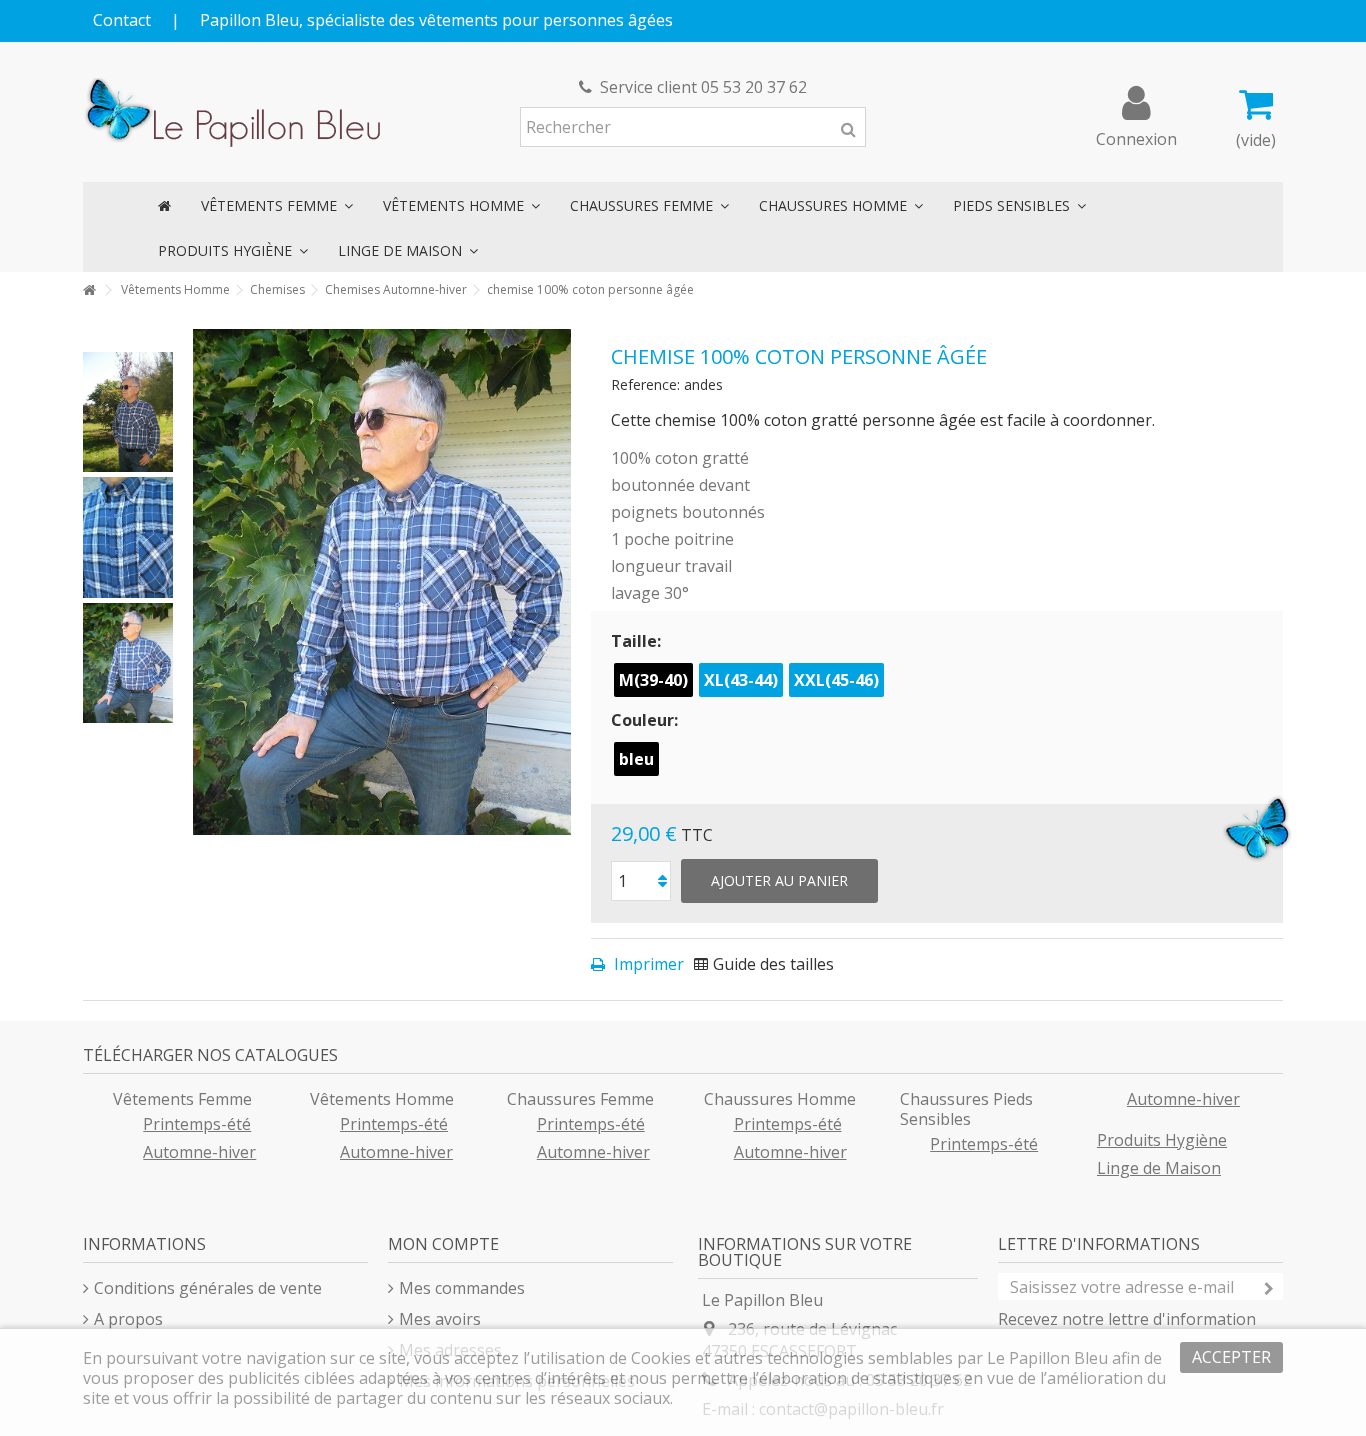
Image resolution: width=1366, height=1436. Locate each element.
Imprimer (647, 964)
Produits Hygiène (1162, 1140)
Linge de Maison (1159, 1168)
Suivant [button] (561, 582)
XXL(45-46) (836, 680)
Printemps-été (197, 1124)
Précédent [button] (203, 582)
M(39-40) (653, 680)
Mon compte (443, 1244)
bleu (636, 759)
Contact (122, 20)
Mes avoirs (440, 1319)
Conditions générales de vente (208, 1288)
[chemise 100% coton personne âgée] (128, 412)
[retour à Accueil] (89, 290)
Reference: (645, 384)
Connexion (1136, 136)
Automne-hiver (199, 1152)
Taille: (638, 641)
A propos (128, 1319)
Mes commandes (462, 1288)
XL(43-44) (741, 680)
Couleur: (646, 720)
